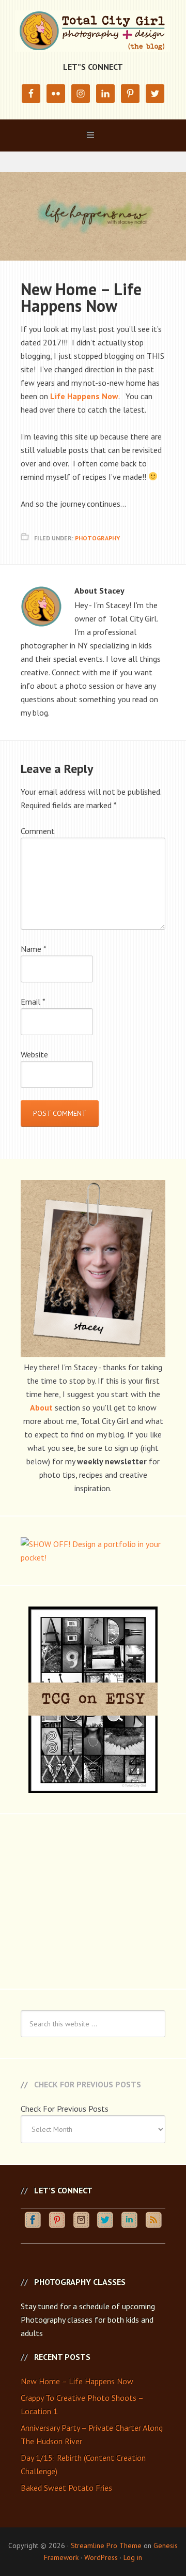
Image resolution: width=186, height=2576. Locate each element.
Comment (38, 831)
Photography (97, 538)
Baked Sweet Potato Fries (66, 2488)
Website (34, 1054)
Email (33, 1002)
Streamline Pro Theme (106, 2545)
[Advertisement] (93, 1900)
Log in (133, 2557)
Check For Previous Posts (65, 2109)
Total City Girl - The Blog (93, 31)
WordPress (101, 2557)
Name (34, 949)
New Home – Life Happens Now (77, 2381)
